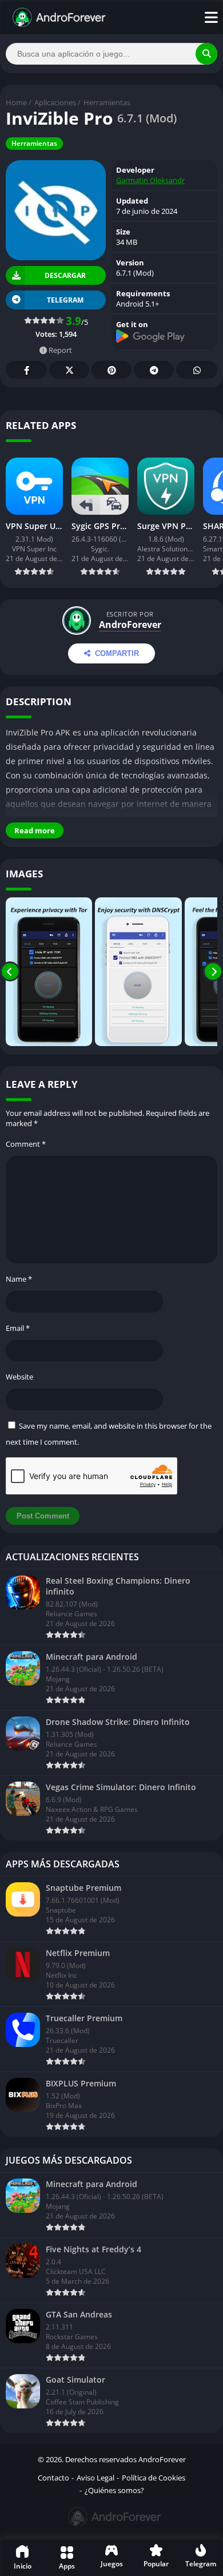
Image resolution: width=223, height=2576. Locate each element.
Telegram (154, 370)
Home (16, 102)
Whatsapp (197, 370)
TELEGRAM (65, 300)
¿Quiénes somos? (114, 2490)
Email (18, 1328)
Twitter (69, 370)
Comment (26, 1144)
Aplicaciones (55, 102)
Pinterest (111, 370)
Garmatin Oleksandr (150, 180)
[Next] (213, 972)
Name (19, 1279)
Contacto (53, 2478)
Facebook (26, 370)
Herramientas (107, 102)
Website (19, 1377)
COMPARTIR (117, 653)
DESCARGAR (65, 275)
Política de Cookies (154, 2478)
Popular (156, 2564)
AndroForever (130, 625)
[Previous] (10, 972)
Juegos (112, 2564)
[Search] (206, 54)
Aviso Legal (95, 2478)
